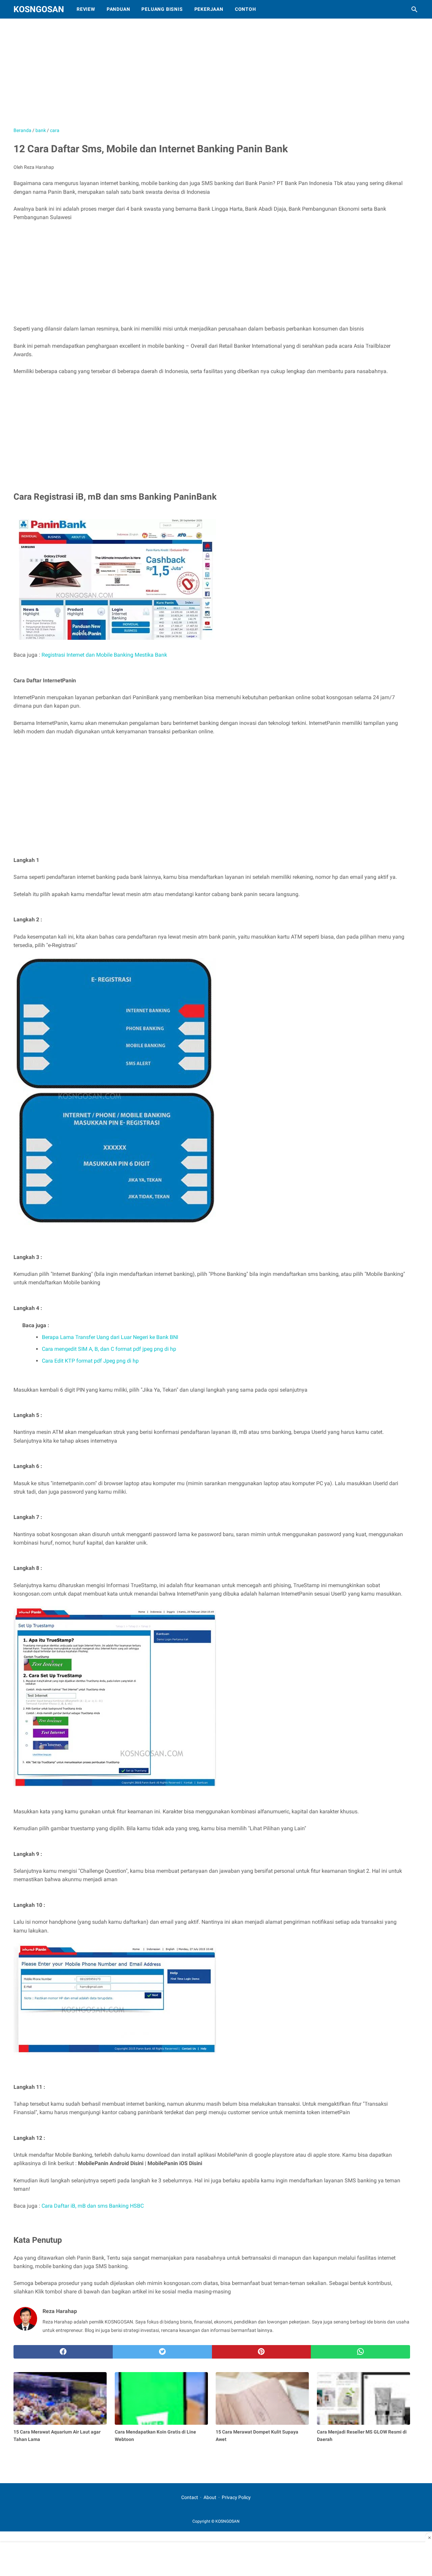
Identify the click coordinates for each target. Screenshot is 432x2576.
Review (86, 9)
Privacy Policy (236, 2497)
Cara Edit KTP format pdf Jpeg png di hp (90, 1361)
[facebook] (63, 2352)
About (210, 2497)
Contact (190, 2497)
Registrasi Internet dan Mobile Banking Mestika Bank (104, 655)
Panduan (118, 9)
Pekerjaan (209, 9)
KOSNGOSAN (39, 9)
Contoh (246, 9)
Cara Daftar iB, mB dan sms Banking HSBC (93, 2206)
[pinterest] (262, 2352)
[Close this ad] (429, 2538)
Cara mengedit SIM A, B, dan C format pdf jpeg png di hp (109, 1349)
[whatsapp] (360, 2352)
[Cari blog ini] (414, 9)
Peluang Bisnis (162, 9)
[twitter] (162, 2352)
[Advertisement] (182, 76)
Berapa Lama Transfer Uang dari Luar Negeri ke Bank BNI (110, 1337)
